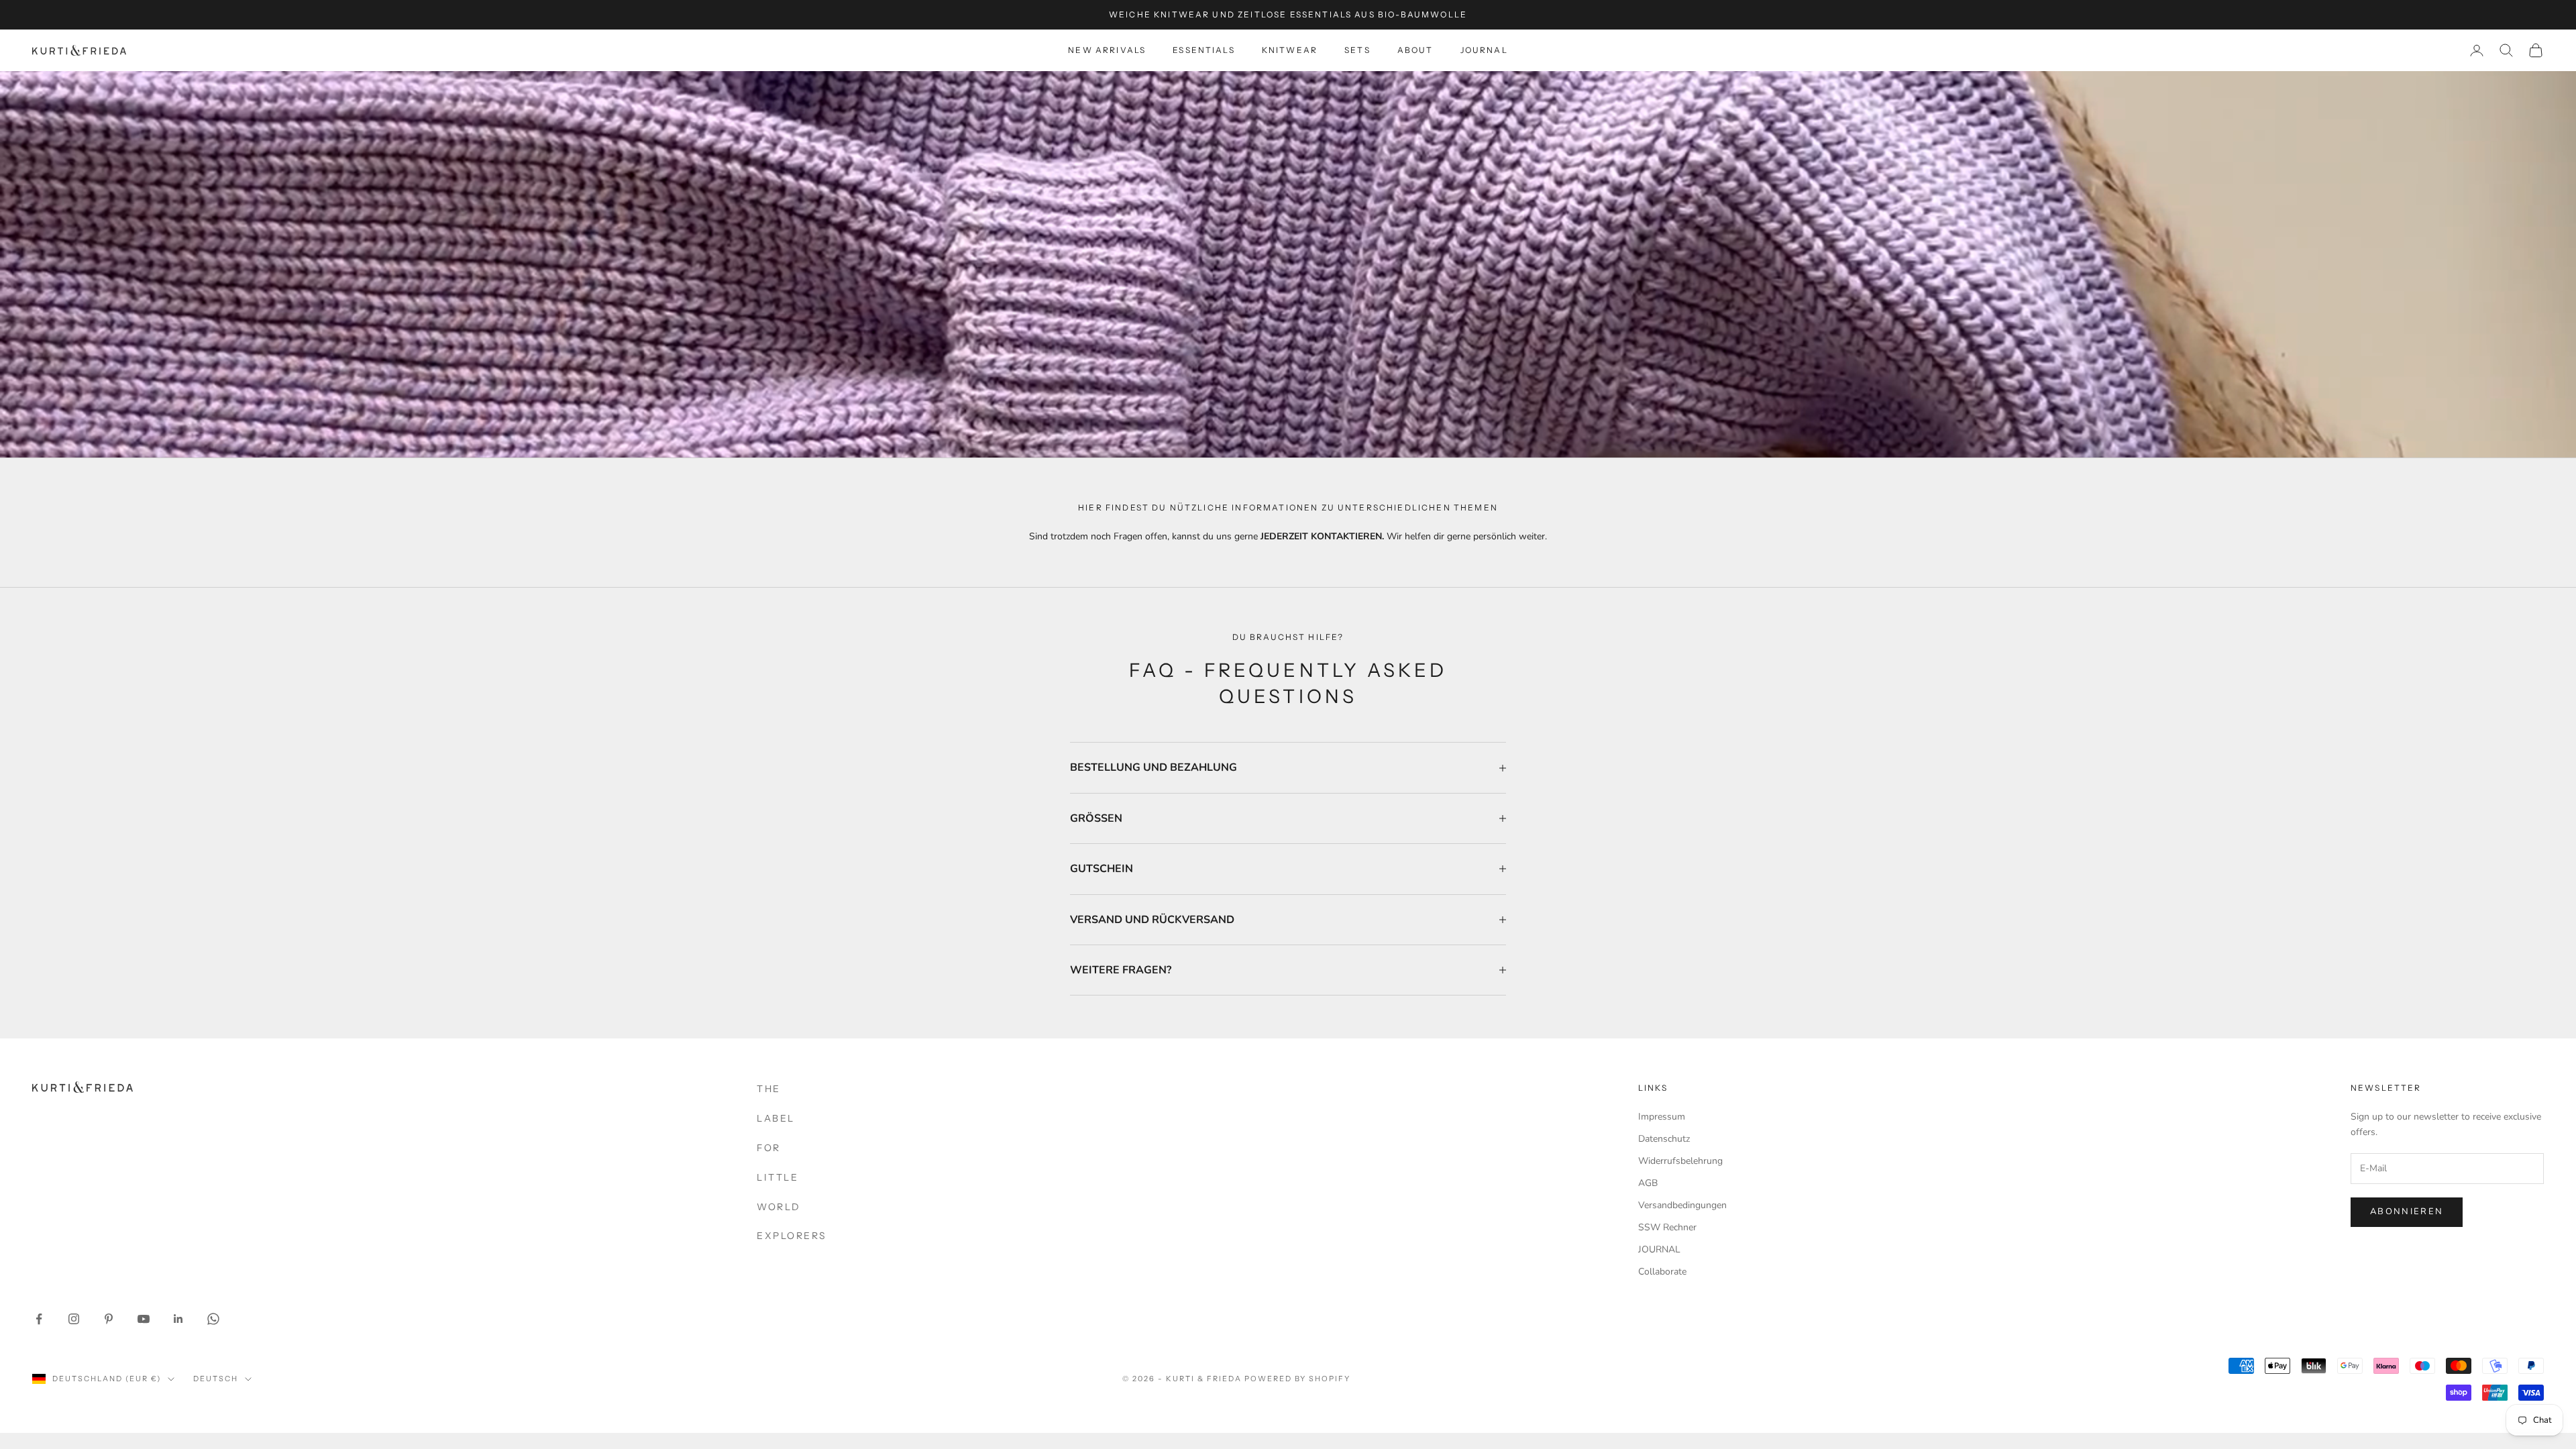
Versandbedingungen (1682, 1205)
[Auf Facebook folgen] (39, 1319)
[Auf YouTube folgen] (144, 1319)
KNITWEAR (1290, 50)
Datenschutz (1664, 1139)
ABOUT (1415, 50)
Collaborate (1662, 1272)
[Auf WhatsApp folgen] (213, 1319)
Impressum (1662, 1117)
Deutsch (216, 1379)
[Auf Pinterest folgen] (109, 1319)
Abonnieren (2407, 1212)
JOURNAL (1484, 50)
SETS (1357, 50)
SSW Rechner (1667, 1227)
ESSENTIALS (1204, 50)
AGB (1648, 1183)
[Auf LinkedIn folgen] (178, 1319)
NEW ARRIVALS (1107, 50)
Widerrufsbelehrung (1680, 1161)
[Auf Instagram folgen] (74, 1319)
